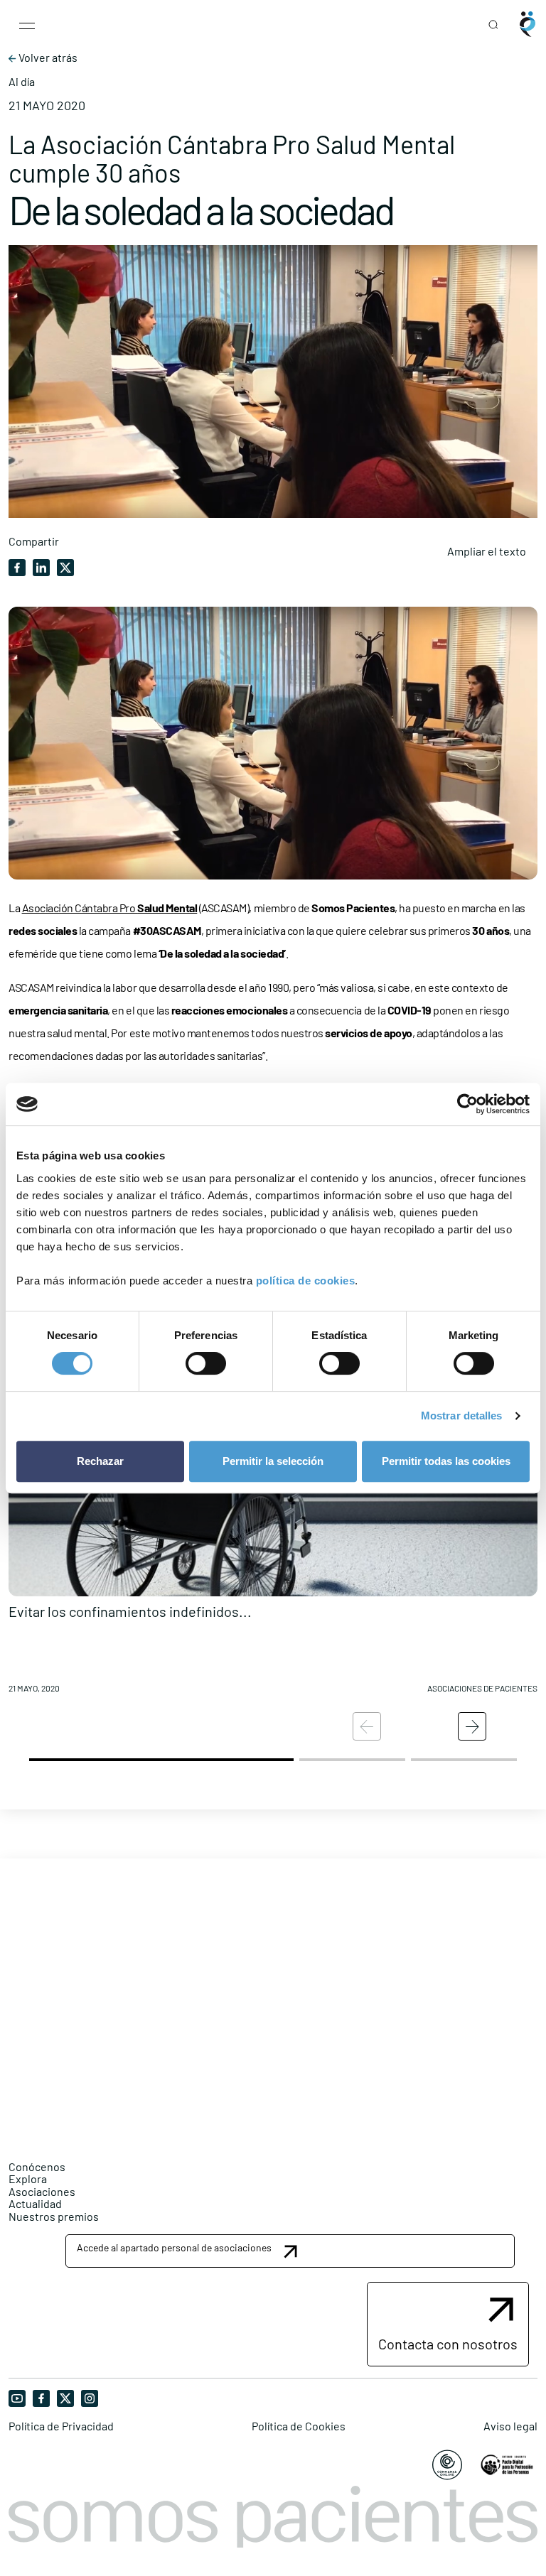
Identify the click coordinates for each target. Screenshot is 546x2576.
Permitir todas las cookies (446, 1461)
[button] (273, 1542)
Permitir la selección (273, 1461)
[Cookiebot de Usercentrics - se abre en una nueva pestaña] (467, 1104)
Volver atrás (47, 58)
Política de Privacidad (61, 2426)
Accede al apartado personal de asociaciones (174, 2247)
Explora (28, 2179)
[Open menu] (27, 24)
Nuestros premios (54, 2216)
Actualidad (35, 2203)
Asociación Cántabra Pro (110, 908)
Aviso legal (510, 2426)
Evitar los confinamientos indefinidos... (130, 1611)
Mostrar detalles (462, 1416)
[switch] (206, 1363)
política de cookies (306, 1281)
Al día (22, 82)
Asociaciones (42, 2191)
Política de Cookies (299, 2426)
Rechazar (100, 1461)
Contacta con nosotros (448, 2344)
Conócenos (37, 2166)
